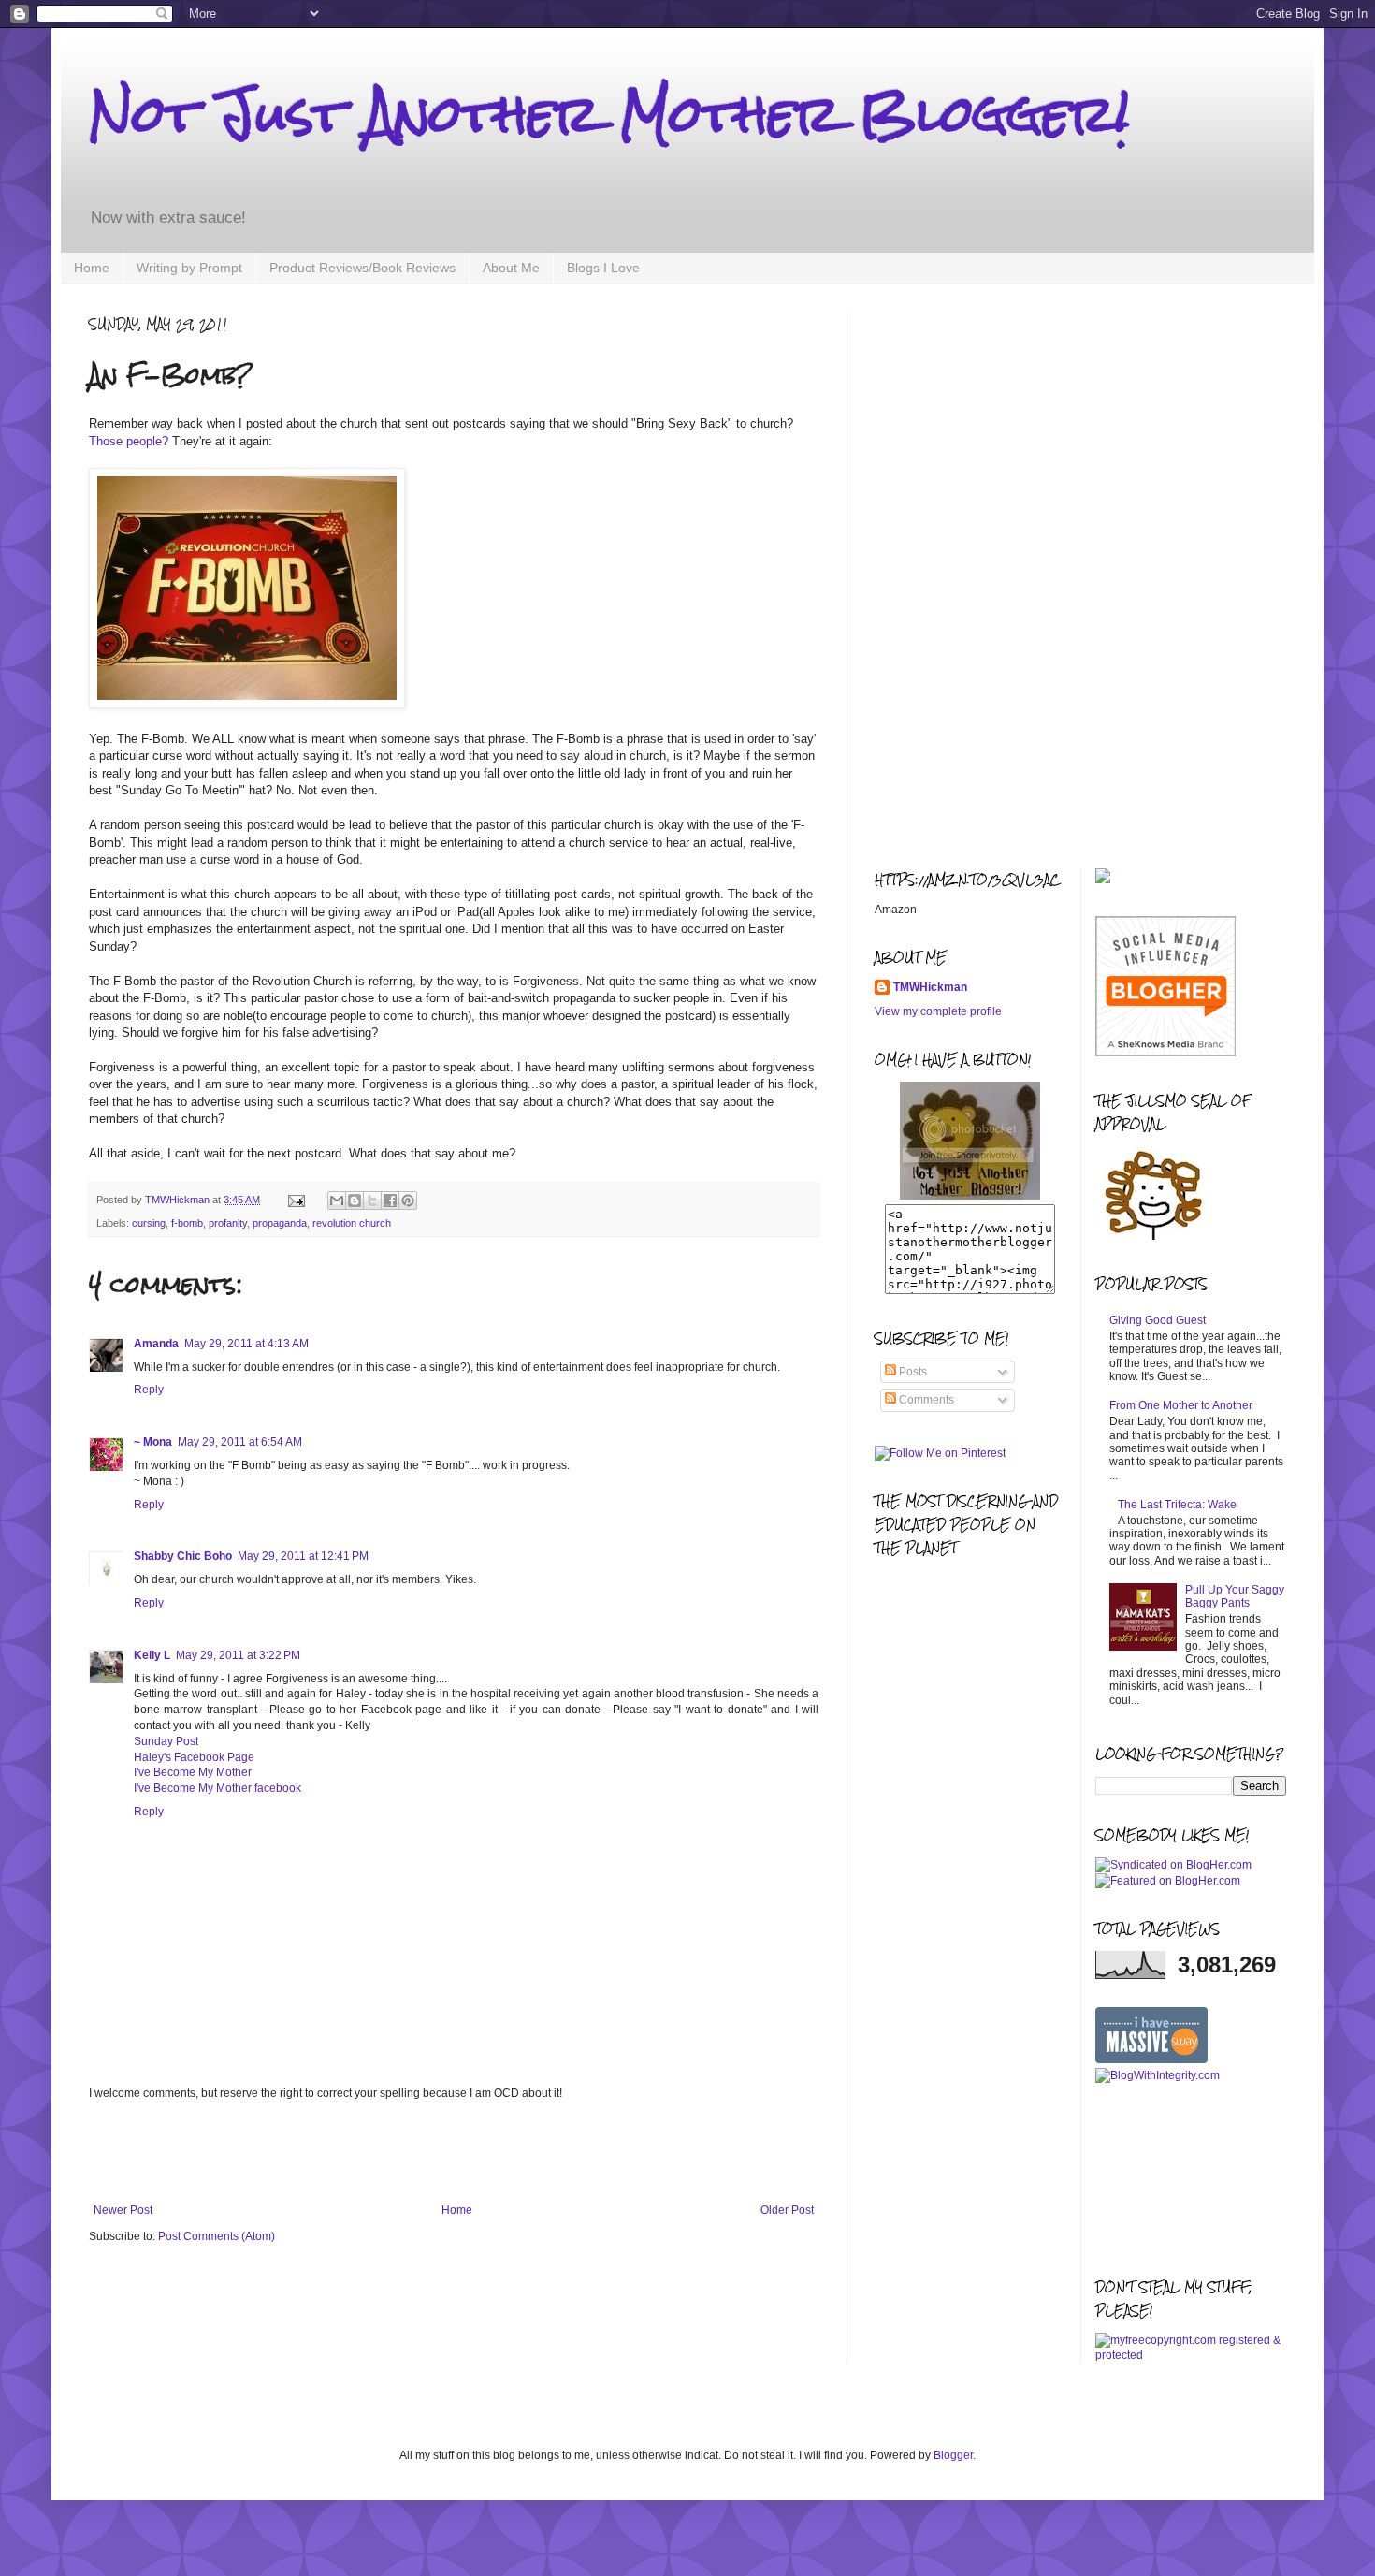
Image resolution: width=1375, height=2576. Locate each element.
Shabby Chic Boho (183, 1556)
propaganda (280, 1223)
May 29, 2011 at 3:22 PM (238, 1655)
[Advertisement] (454, 2152)
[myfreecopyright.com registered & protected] (1191, 2355)
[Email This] (337, 1201)
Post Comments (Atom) (217, 2236)
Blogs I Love (603, 268)
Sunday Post (166, 1741)
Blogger (953, 2455)
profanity (228, 1223)
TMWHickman (930, 987)
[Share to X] (372, 1201)
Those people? (129, 441)
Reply (149, 1390)
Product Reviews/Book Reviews (362, 268)
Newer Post (123, 2210)
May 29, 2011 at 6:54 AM (240, 1442)
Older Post (787, 2210)
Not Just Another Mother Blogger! (609, 114)
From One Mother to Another (1181, 1405)
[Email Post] (296, 1200)
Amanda (156, 1344)
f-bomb (187, 1223)
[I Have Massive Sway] (1151, 2059)
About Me (511, 268)
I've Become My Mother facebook (217, 1788)
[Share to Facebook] (390, 1201)
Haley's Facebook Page (194, 1757)
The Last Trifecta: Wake (1177, 1505)
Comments (925, 1400)
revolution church (352, 1223)
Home (92, 268)
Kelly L (152, 1655)
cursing (149, 1223)
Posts (912, 1372)
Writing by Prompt (189, 268)
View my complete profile (938, 1011)
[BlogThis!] (355, 1201)
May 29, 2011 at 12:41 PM (303, 1556)
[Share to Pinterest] (408, 1201)
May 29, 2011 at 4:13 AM (246, 1344)
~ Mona (153, 1442)
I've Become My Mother (193, 1772)
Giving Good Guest (1158, 1320)
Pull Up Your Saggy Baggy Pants (1235, 1596)
